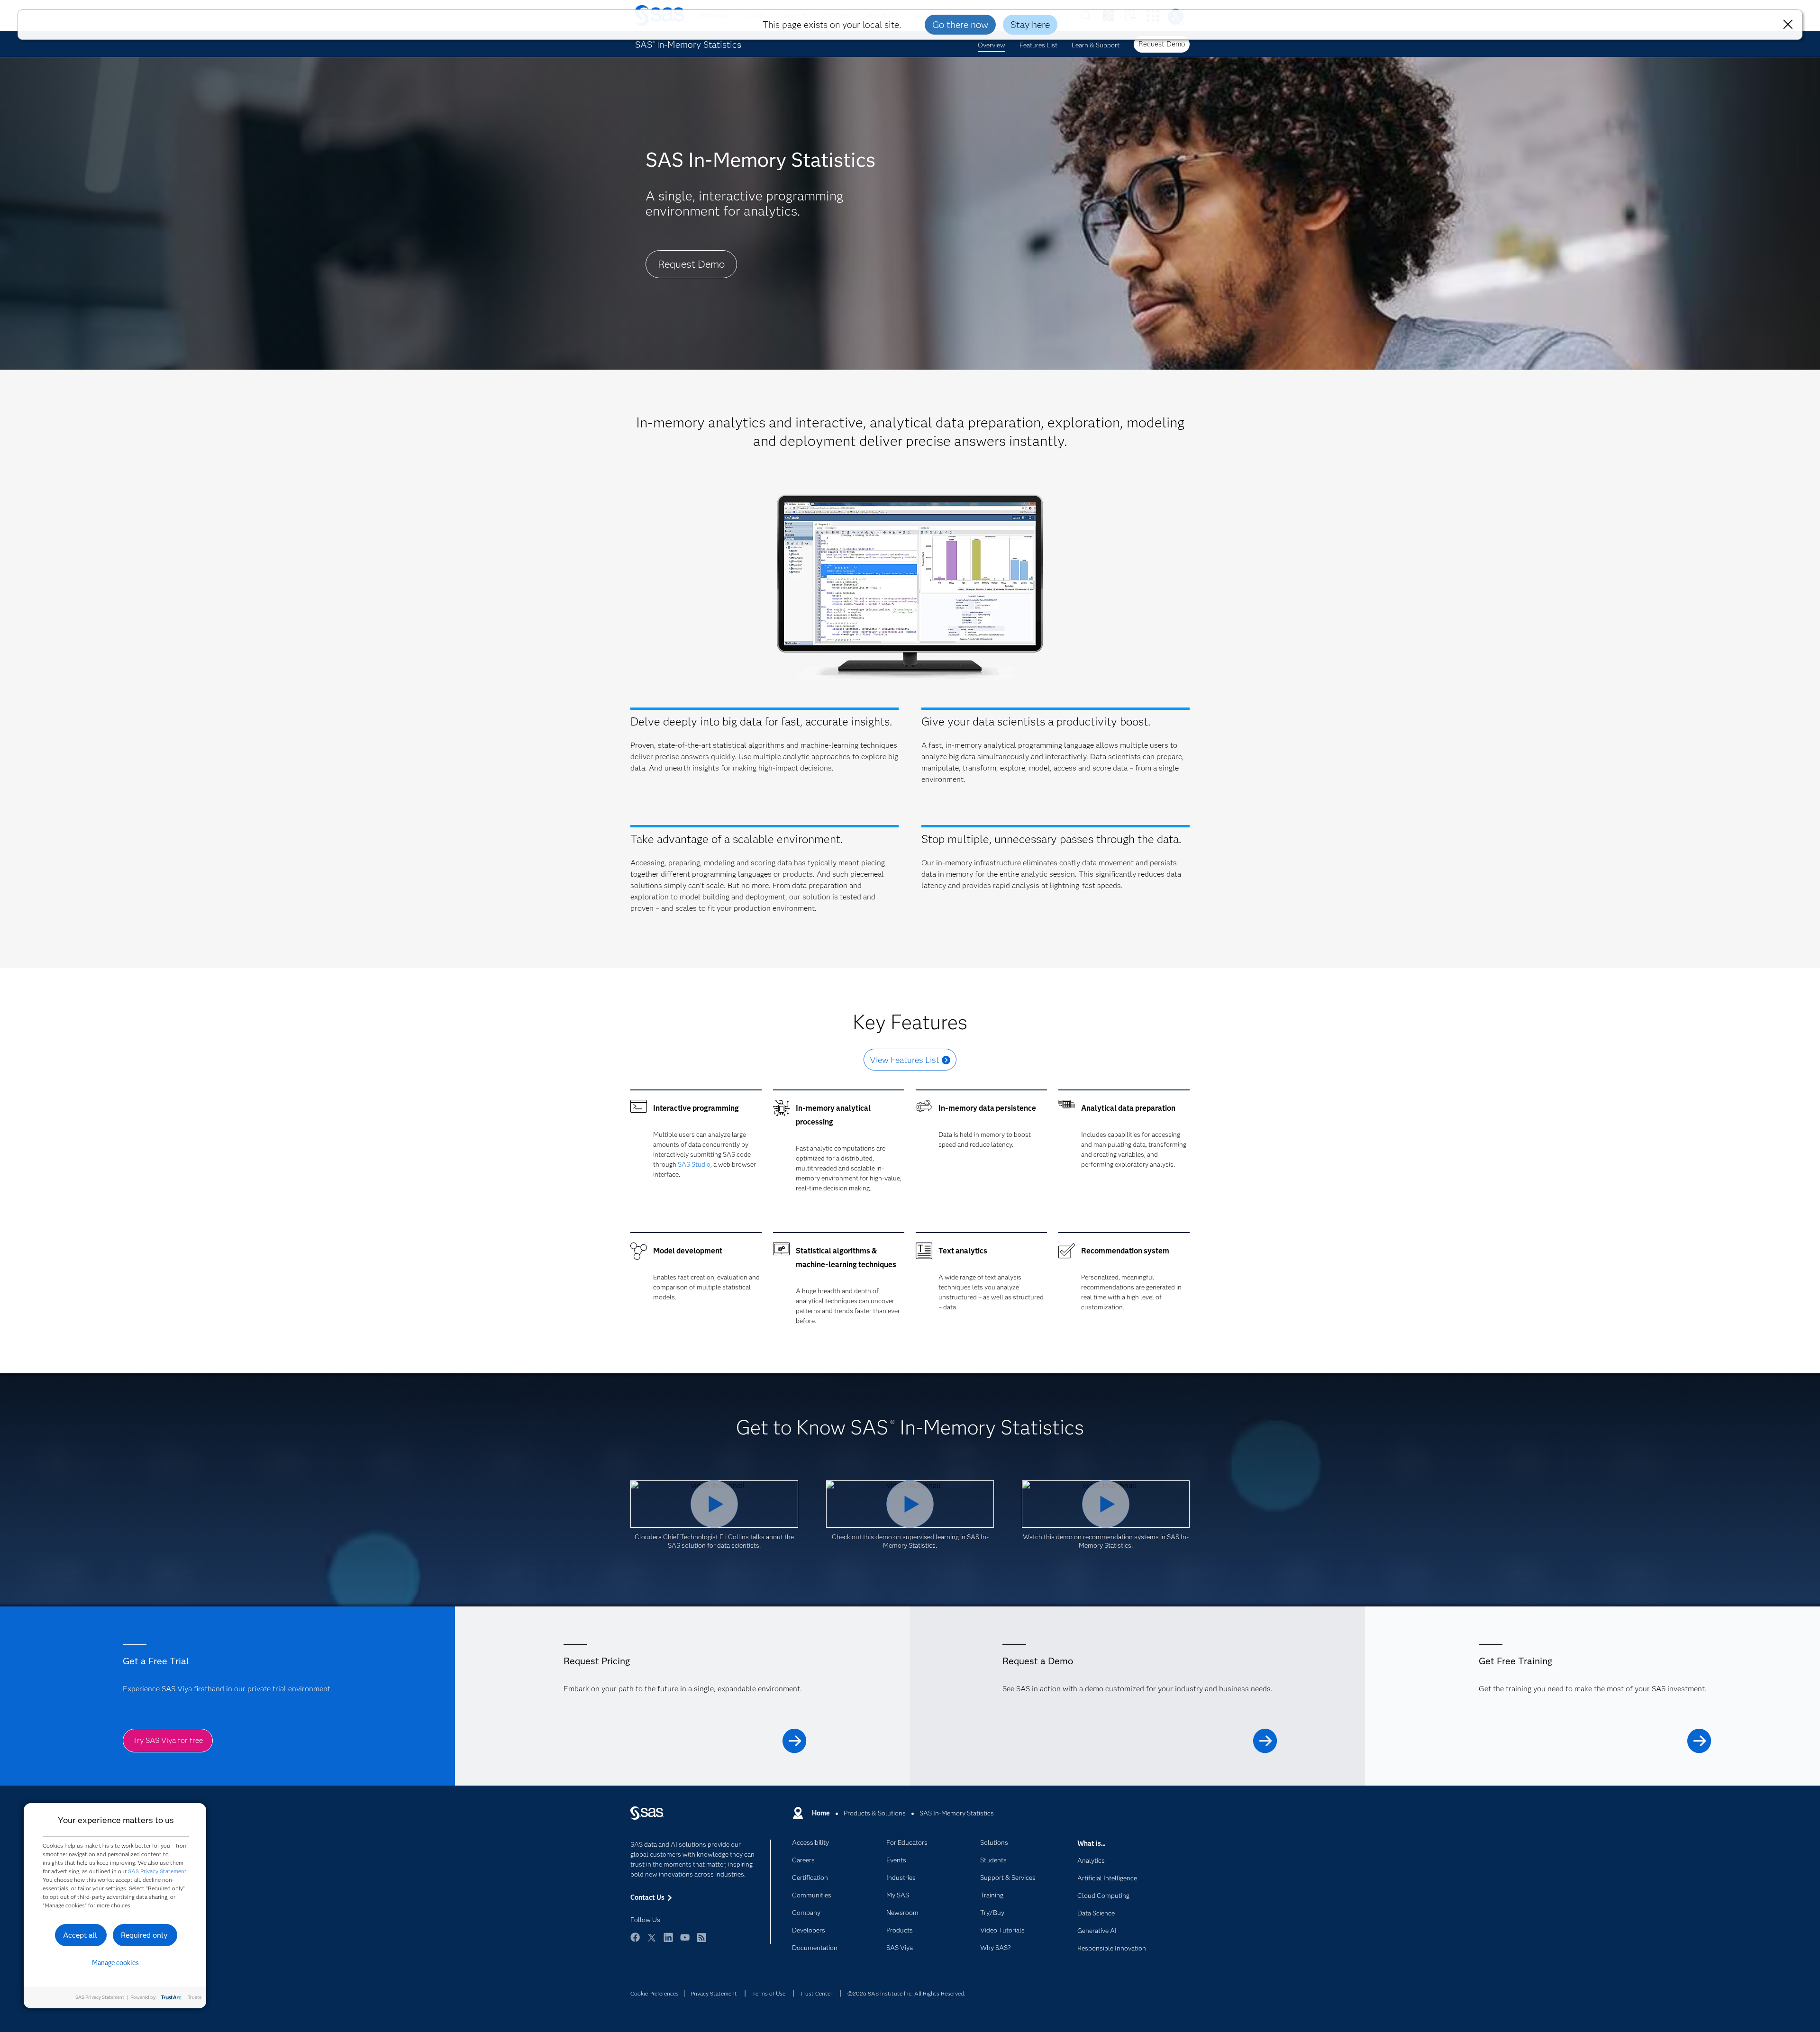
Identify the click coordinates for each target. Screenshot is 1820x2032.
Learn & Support (1096, 45)
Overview (992, 45)
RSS (701, 1942)
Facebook (635, 1942)
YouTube (685, 1942)
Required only (144, 1935)
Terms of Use (769, 1993)
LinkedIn (668, 1942)
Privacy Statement (714, 1993)
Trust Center (816, 1993)
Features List (1038, 45)
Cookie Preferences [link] (655, 1993)
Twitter (652, 1942)
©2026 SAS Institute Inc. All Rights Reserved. (906, 1993)
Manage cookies (115, 1963)
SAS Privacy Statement (157, 1871)
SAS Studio (694, 1164)
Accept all (80, 1935)
